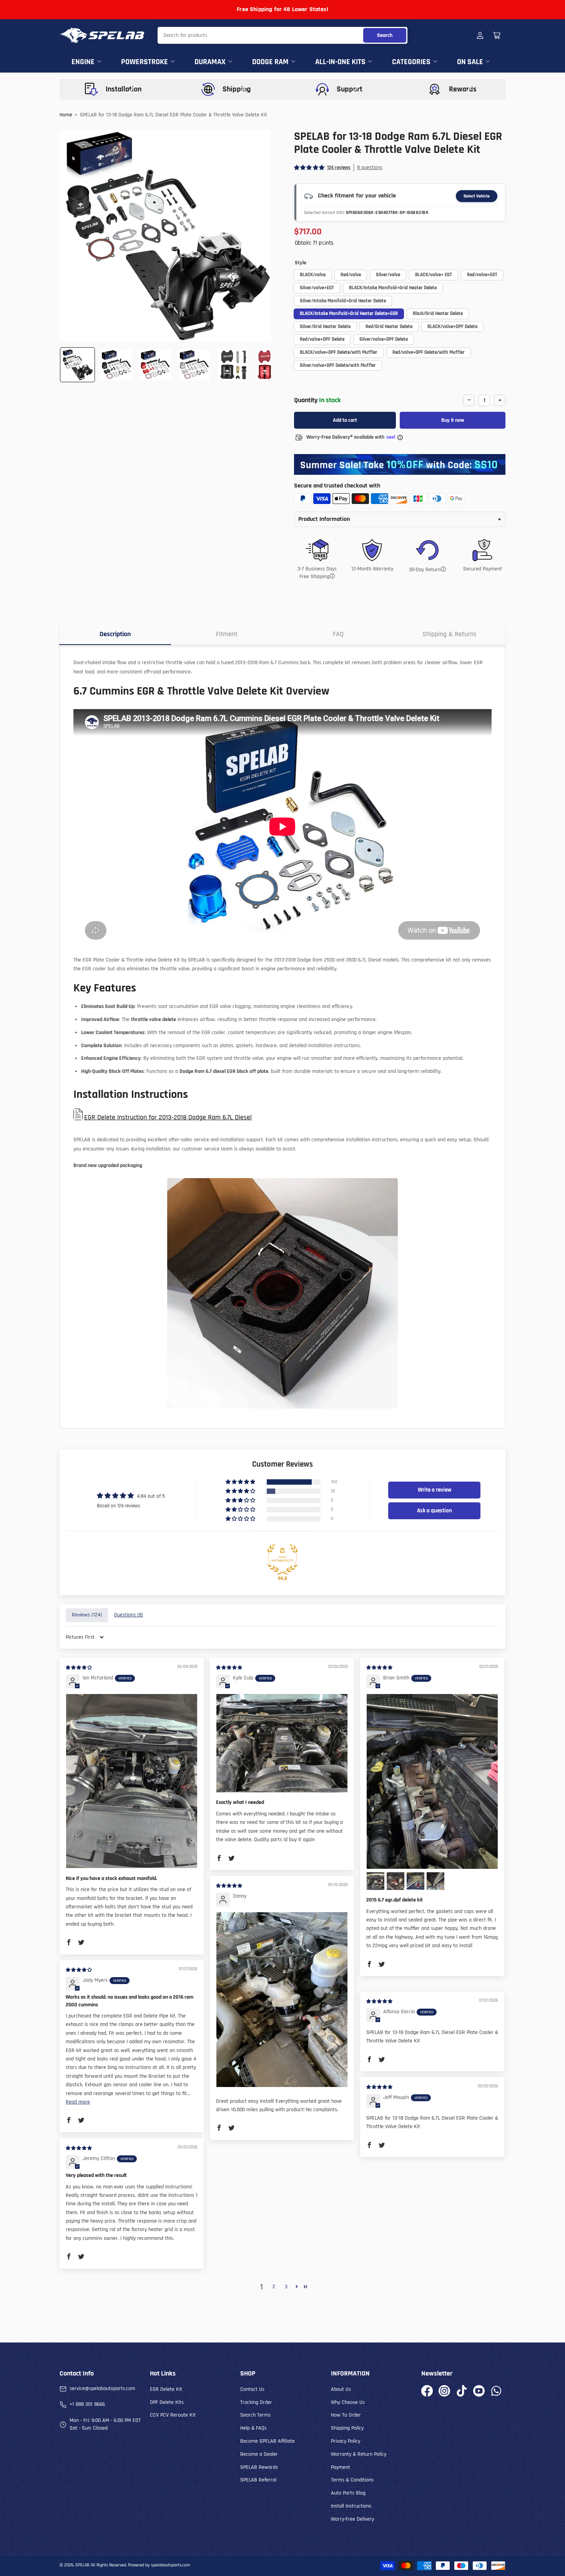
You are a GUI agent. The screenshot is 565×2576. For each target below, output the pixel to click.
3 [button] (286, 2287)
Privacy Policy (346, 2441)
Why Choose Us (348, 2402)
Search (385, 35)
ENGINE (83, 62)
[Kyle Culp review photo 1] (282, 1743)
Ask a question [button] (435, 1511)
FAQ (338, 634)
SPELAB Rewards (259, 2467)
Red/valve (351, 275)
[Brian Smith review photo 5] (435, 1881)
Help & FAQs (253, 2428)
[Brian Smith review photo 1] (432, 1781)
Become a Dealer (259, 2454)
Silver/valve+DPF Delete (384, 339)
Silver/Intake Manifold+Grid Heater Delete (343, 301)
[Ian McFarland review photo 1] (132, 1781)
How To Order (346, 2415)
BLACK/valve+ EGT (434, 275)
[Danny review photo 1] (282, 2000)
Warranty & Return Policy (359, 2454)
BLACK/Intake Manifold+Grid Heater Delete (393, 288)
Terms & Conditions (352, 2480)
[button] (310, 168)
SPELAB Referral (258, 2480)
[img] (79, 1668)
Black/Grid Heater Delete (438, 313)
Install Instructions (351, 2506)
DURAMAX (210, 62)
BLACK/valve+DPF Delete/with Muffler (339, 352)
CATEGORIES (411, 62)
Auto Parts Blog (348, 2493)
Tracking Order (256, 2402)
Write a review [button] (435, 1490)
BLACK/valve (313, 275)
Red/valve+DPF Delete (322, 339)
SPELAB (82, 2565)
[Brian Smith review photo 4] (415, 1881)
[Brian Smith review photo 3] (395, 1881)
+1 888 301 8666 (87, 2404)
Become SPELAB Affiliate (268, 2441)
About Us (341, 2389)
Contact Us (252, 2389)
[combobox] (282, 35)
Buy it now (453, 420)
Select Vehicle (477, 196)
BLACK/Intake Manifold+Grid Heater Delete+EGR (349, 313)
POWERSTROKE (145, 62)
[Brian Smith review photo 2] (376, 1881)
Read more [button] (78, 2102)
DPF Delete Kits (167, 2402)
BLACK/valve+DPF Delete (452, 327)
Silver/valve (388, 275)
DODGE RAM (270, 62)
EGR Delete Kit (166, 2389)
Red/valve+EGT (482, 275)
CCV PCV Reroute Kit (173, 2415)
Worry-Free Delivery (352, 2519)
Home (66, 115)
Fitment (227, 634)
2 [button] (274, 2287)
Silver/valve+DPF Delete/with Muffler (338, 365)
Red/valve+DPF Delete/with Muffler (429, 352)
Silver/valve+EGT (317, 288)
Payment (341, 2467)
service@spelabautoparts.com (102, 2389)
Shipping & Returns (450, 634)
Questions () (129, 1615)
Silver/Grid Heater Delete (325, 327)
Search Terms (255, 2415)
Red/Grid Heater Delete (389, 327)
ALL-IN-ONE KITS (340, 62)
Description (115, 634)
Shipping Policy (347, 2428)
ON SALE (470, 62)
